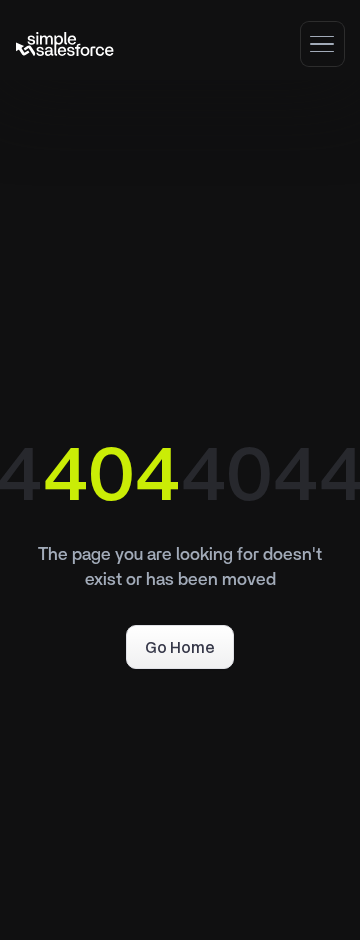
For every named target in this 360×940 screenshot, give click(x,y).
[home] (65, 44)
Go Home (180, 647)
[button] (322, 43)
